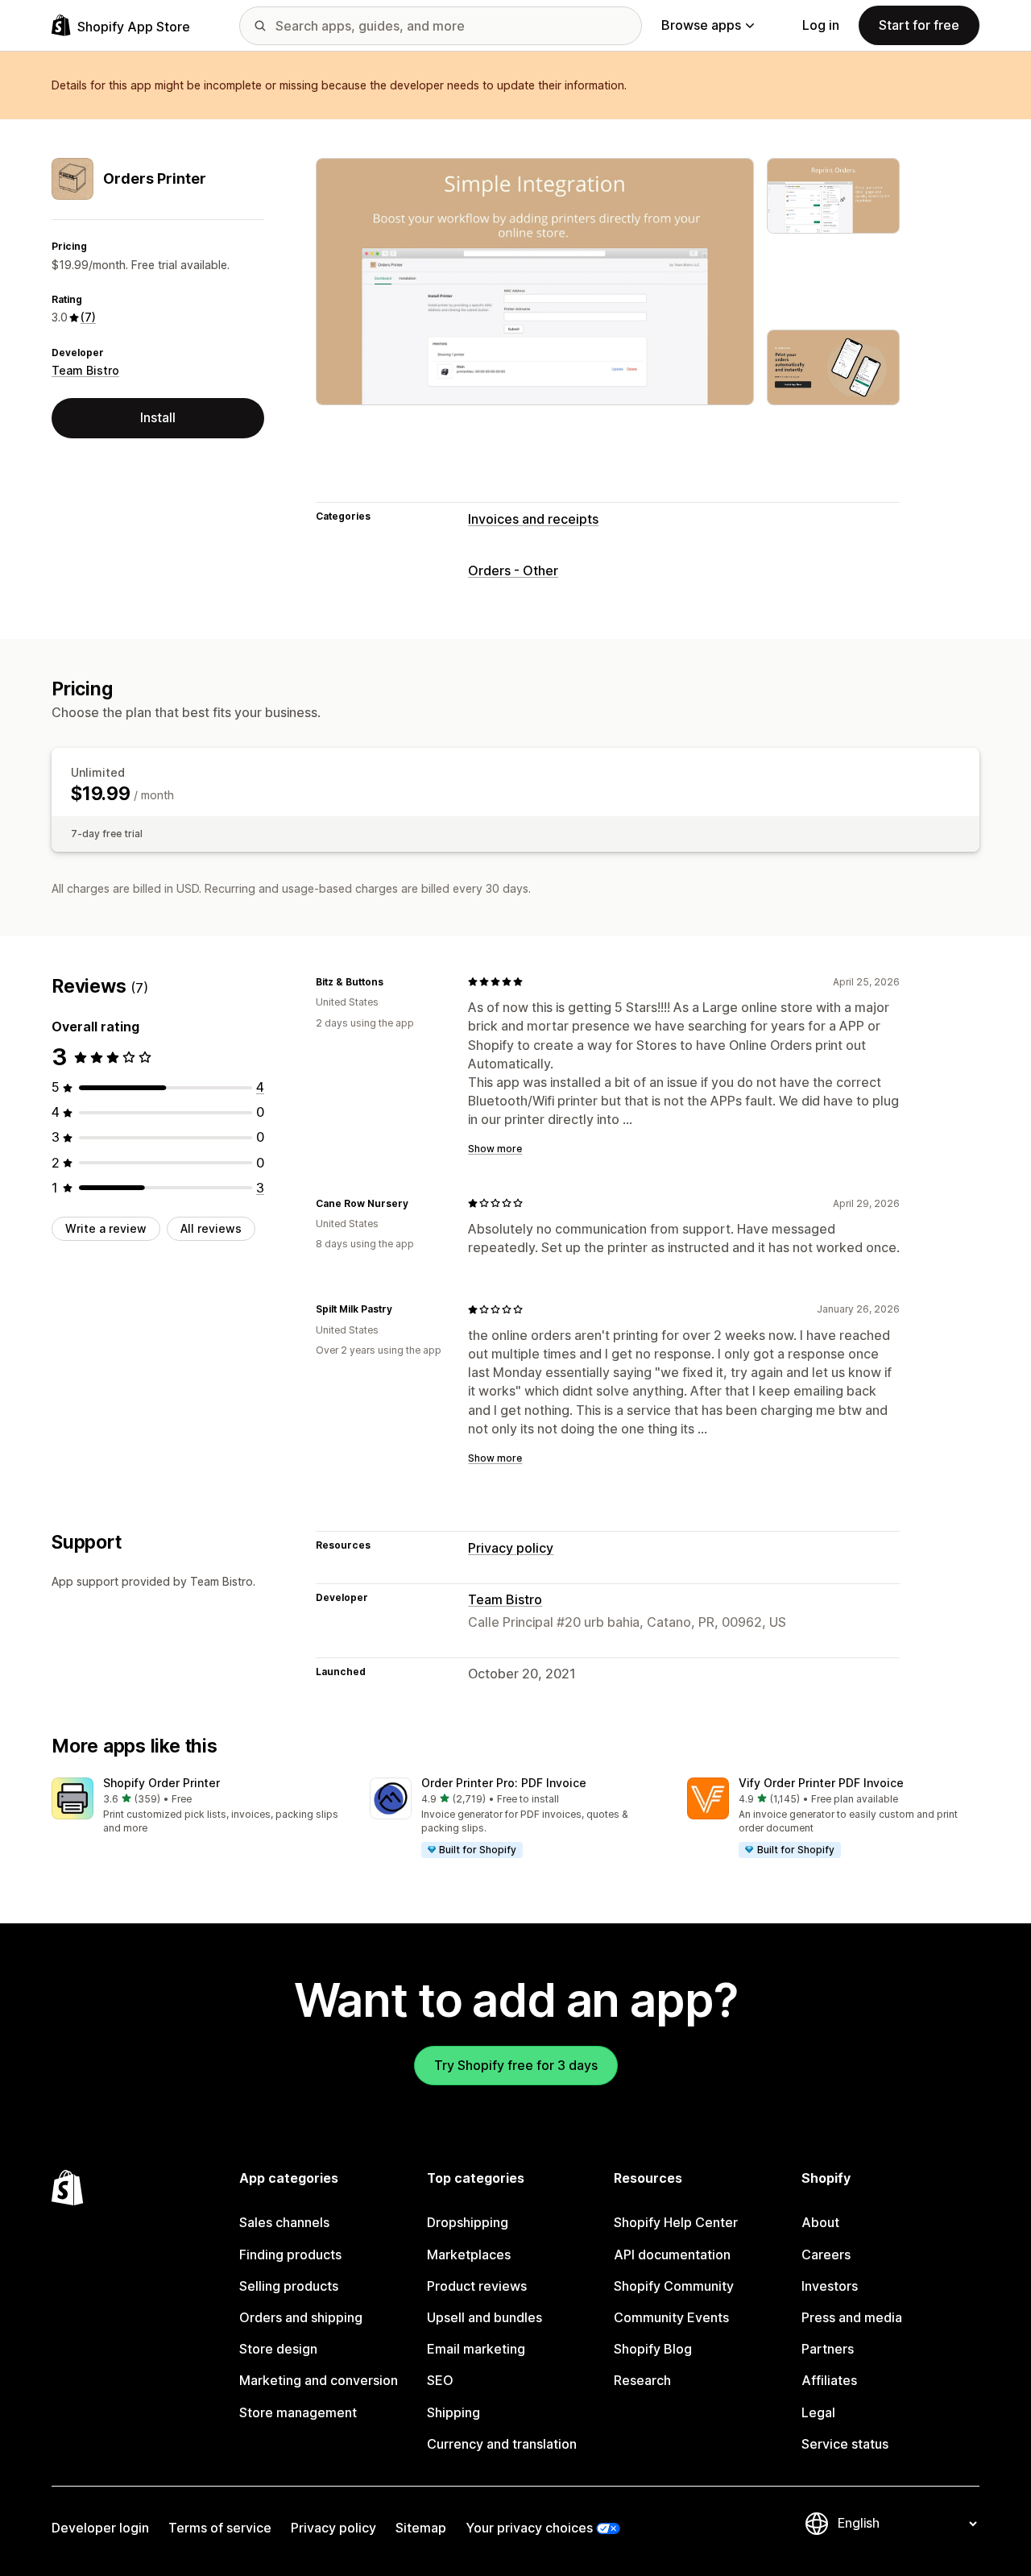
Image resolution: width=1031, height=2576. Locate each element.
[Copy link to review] (393, 981)
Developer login (100, 2528)
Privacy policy (511, 1548)
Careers (826, 2255)
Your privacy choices (529, 2528)
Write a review (106, 1228)
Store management (298, 2412)
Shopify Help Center (676, 2222)
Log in (821, 25)
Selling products (289, 2286)
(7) (88, 317)
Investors (830, 2286)
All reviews (211, 1228)
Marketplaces (469, 2255)
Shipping (453, 2412)
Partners (828, 2349)
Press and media (852, 2317)
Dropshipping (468, 2222)
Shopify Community (674, 2286)
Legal (818, 2412)
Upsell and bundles (484, 2317)
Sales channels (284, 2222)
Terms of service (220, 2528)
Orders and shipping (301, 2317)
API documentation (672, 2255)
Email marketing (476, 2349)
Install (158, 417)
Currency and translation (502, 2444)
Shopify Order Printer (161, 1783)
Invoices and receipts (533, 519)
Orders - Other (513, 570)
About (820, 2222)
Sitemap (421, 2528)
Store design (278, 2349)
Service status (845, 2444)
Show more (495, 1149)
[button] (198, 1807)
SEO (440, 2380)
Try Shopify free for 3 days (516, 2065)
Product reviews (477, 2286)
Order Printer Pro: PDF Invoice (504, 1783)
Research (642, 2380)
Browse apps (701, 25)
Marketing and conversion (319, 2380)
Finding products (290, 2255)
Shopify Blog (653, 2349)
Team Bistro (85, 370)
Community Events (671, 2317)
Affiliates (829, 2380)
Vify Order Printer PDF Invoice (821, 1783)
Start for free (919, 25)
